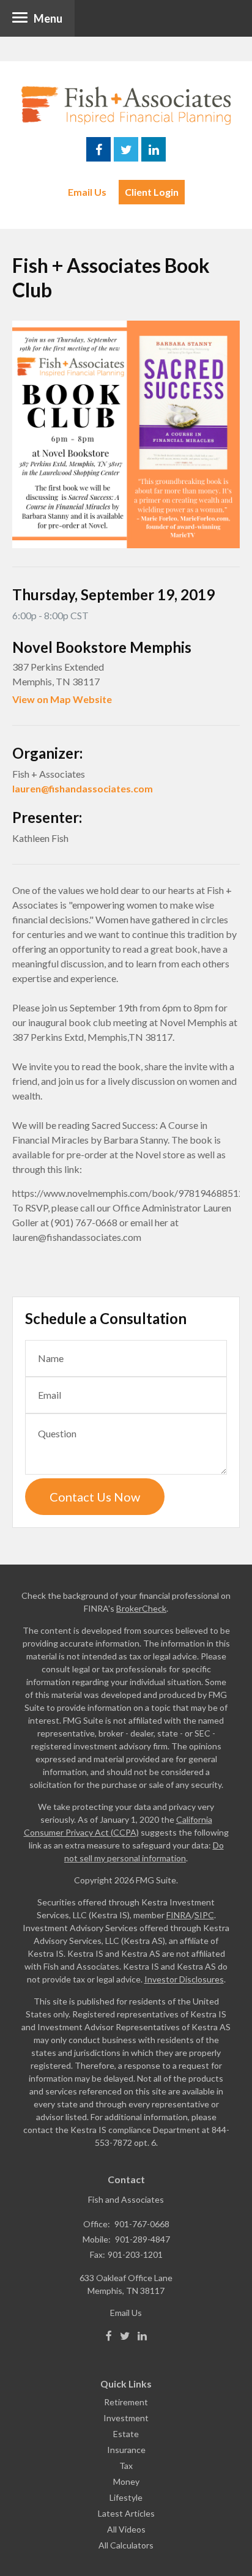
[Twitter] (125, 2336)
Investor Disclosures (184, 1979)
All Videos (126, 2529)
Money (126, 2481)
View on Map (42, 699)
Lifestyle (126, 2497)
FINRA (179, 1915)
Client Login (152, 192)
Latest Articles (126, 2513)
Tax (126, 2466)
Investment (126, 2418)
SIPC (204, 1915)
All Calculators (126, 2545)
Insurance (126, 2450)
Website (92, 699)
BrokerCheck (141, 1608)
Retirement (126, 2402)
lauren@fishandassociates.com (83, 788)
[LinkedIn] (142, 2336)
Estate (126, 2434)
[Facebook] (109, 2336)
